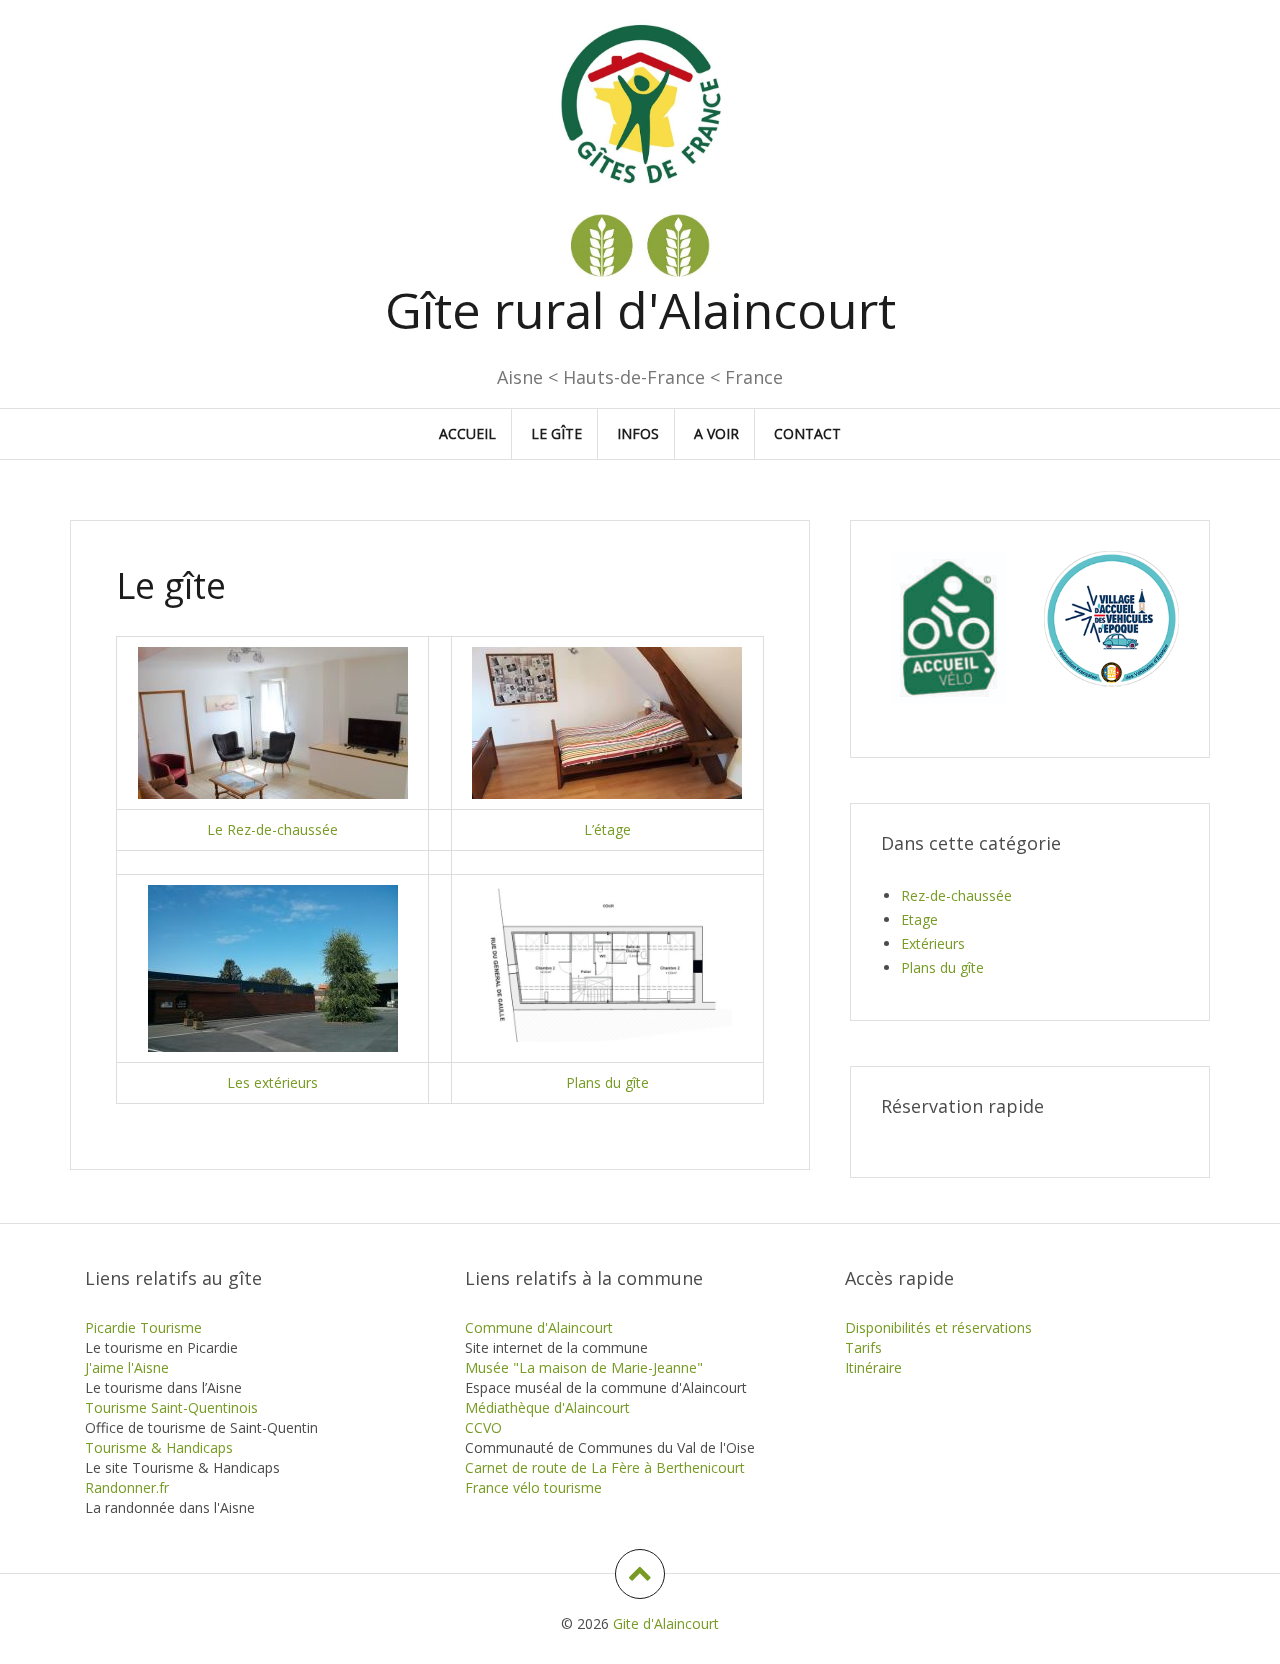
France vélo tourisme (533, 1487)
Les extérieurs (272, 1082)
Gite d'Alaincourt (666, 1623)
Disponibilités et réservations (938, 1327)
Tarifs (863, 1347)
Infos (638, 433)
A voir (716, 433)
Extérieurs (933, 943)
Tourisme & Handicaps (159, 1447)
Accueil (467, 433)
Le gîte (556, 433)
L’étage (607, 829)
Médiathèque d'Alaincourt (547, 1407)
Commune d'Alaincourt (539, 1327)
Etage (919, 919)
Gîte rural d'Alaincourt (640, 310)
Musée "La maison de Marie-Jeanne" (584, 1367)
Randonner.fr (127, 1487)
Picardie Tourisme (143, 1327)
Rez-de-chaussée (956, 895)
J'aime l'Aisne (127, 1367)
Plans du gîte (607, 1082)
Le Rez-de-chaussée (272, 829)
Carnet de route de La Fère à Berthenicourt (605, 1467)
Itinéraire (873, 1367)
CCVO (483, 1427)
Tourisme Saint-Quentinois (171, 1407)
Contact (807, 433)
